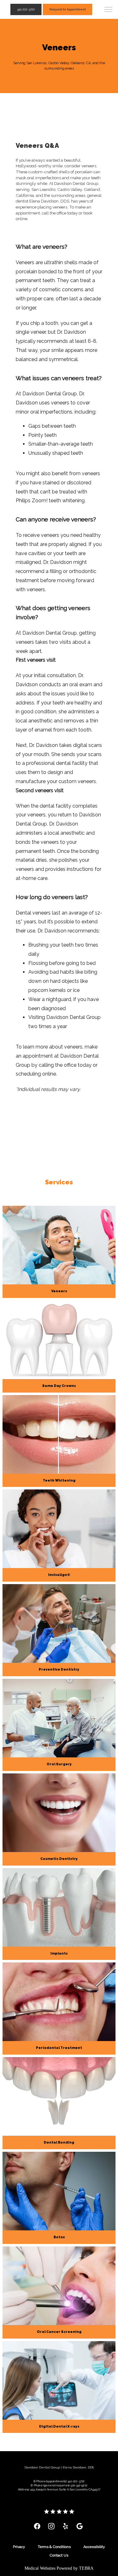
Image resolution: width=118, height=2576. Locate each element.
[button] (109, 10)
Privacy (19, 2547)
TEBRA (86, 2568)
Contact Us (59, 2555)
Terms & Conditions (54, 2547)
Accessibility (94, 2547)
